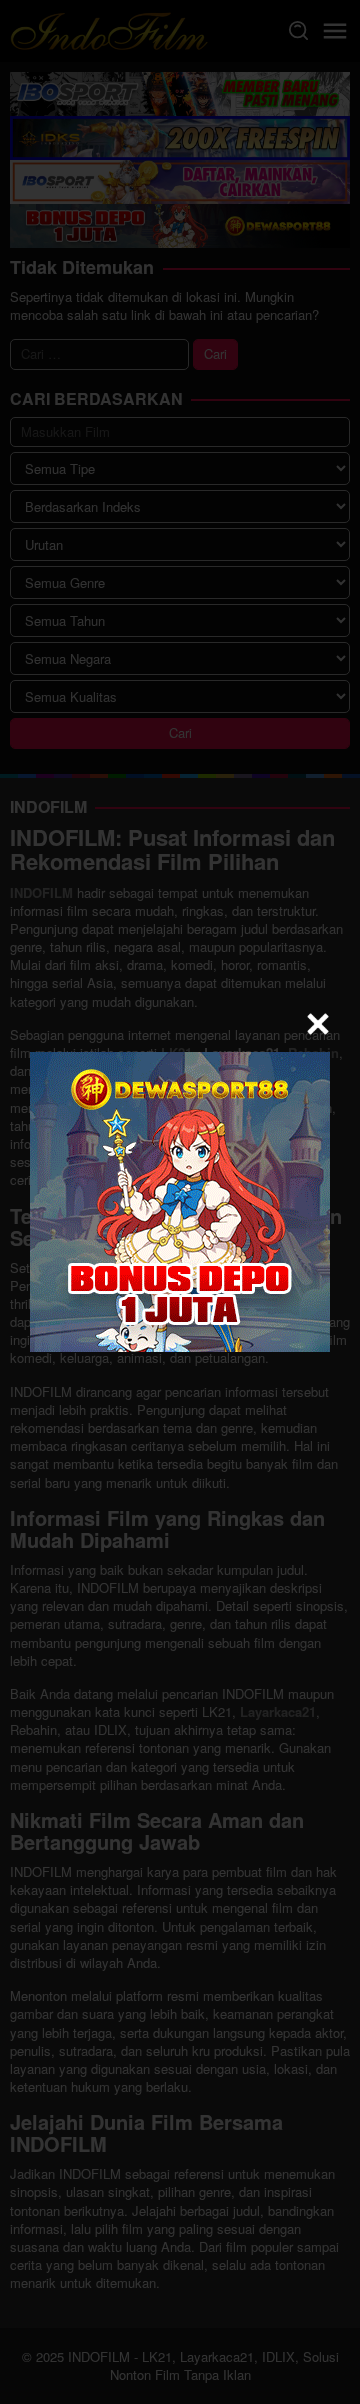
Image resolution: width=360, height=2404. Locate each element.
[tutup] (318, 1024)
